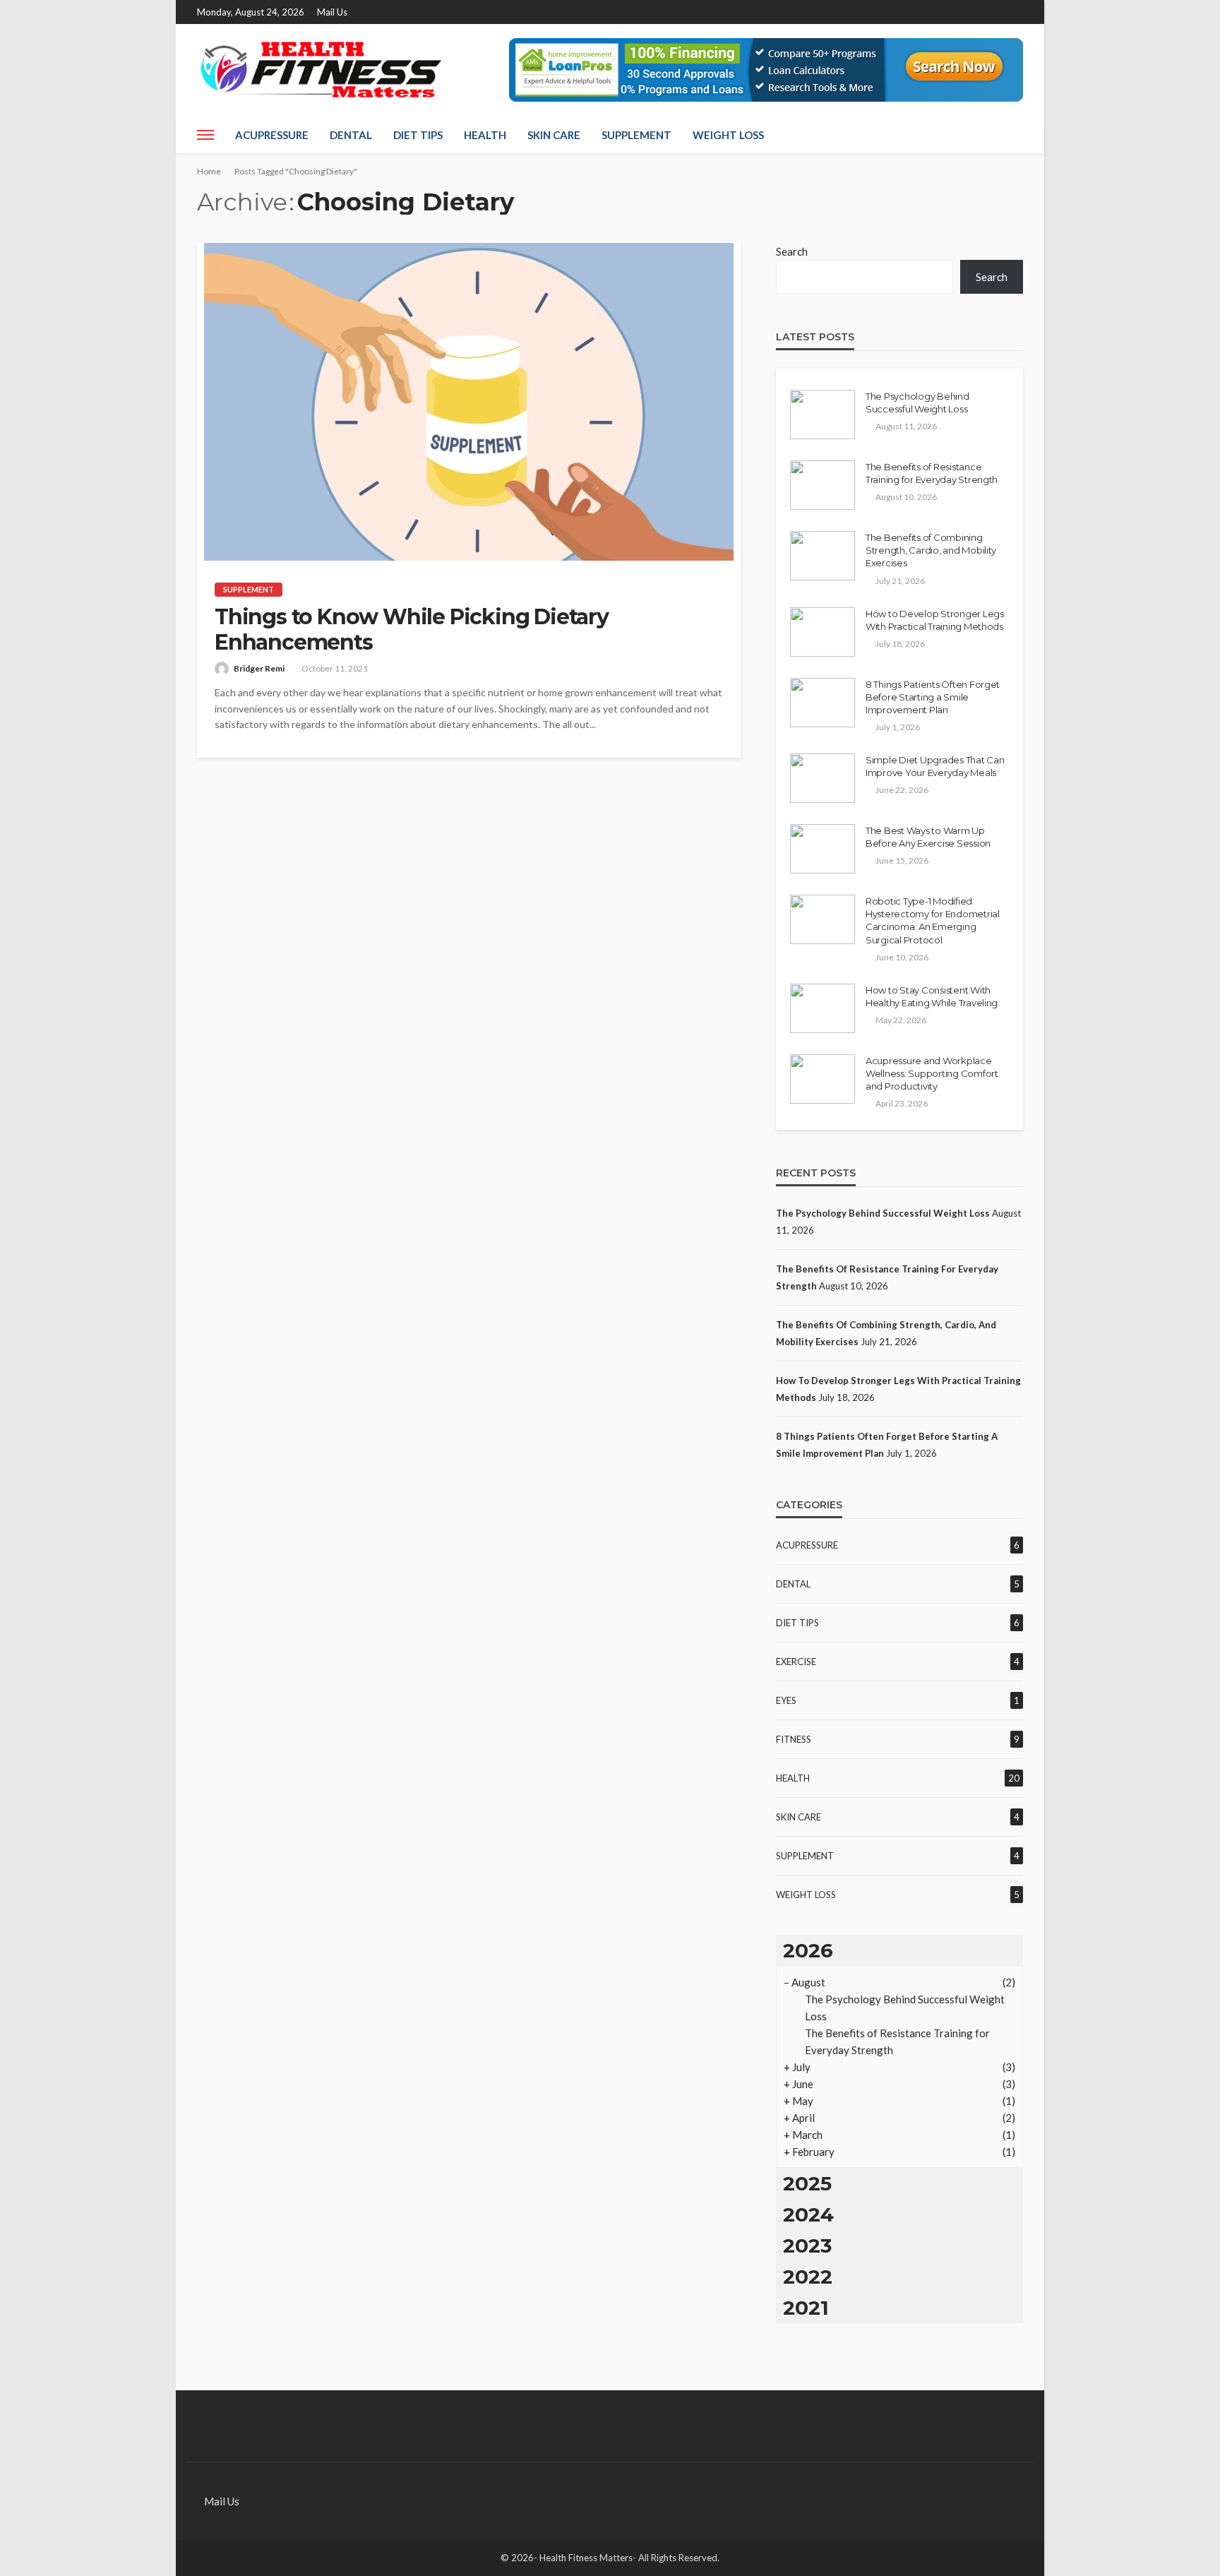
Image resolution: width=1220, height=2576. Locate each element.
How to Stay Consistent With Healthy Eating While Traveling (932, 996)
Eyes (786, 1700)
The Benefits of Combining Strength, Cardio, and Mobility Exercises (931, 550)
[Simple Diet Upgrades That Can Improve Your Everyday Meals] (823, 778)
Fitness (794, 1739)
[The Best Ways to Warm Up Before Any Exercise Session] (823, 849)
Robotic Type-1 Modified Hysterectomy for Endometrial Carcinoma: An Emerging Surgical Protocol (933, 920)
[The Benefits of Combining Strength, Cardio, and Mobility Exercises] (823, 556)
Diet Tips (418, 135)
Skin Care (554, 135)
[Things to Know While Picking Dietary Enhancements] (469, 402)
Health (485, 135)
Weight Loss (728, 135)
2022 (808, 2277)
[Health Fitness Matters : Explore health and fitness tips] (320, 70)
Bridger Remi (259, 668)
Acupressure (272, 135)
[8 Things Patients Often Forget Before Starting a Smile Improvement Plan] (823, 703)
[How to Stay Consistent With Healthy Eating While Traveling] (823, 1008)
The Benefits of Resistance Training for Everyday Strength (932, 473)
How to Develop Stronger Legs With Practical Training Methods (935, 620)
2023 (807, 2246)
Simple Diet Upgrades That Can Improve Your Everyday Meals (935, 766)
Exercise (796, 1662)
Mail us (332, 12)
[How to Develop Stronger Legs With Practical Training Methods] (823, 632)
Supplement (636, 135)
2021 (806, 2308)
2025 (807, 2183)
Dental (351, 135)
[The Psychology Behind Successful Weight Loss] (823, 415)
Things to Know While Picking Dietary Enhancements (412, 630)
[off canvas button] (205, 135)
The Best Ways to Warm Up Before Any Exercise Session (928, 837)
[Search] (1011, 135)
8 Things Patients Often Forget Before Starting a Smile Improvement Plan (933, 697)
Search (792, 251)
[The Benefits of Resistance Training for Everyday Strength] (823, 485)
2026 (808, 1950)
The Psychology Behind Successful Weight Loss (917, 402)
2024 (808, 2214)
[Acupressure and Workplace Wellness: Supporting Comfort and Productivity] (823, 1079)
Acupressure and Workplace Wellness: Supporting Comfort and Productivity (932, 1073)
